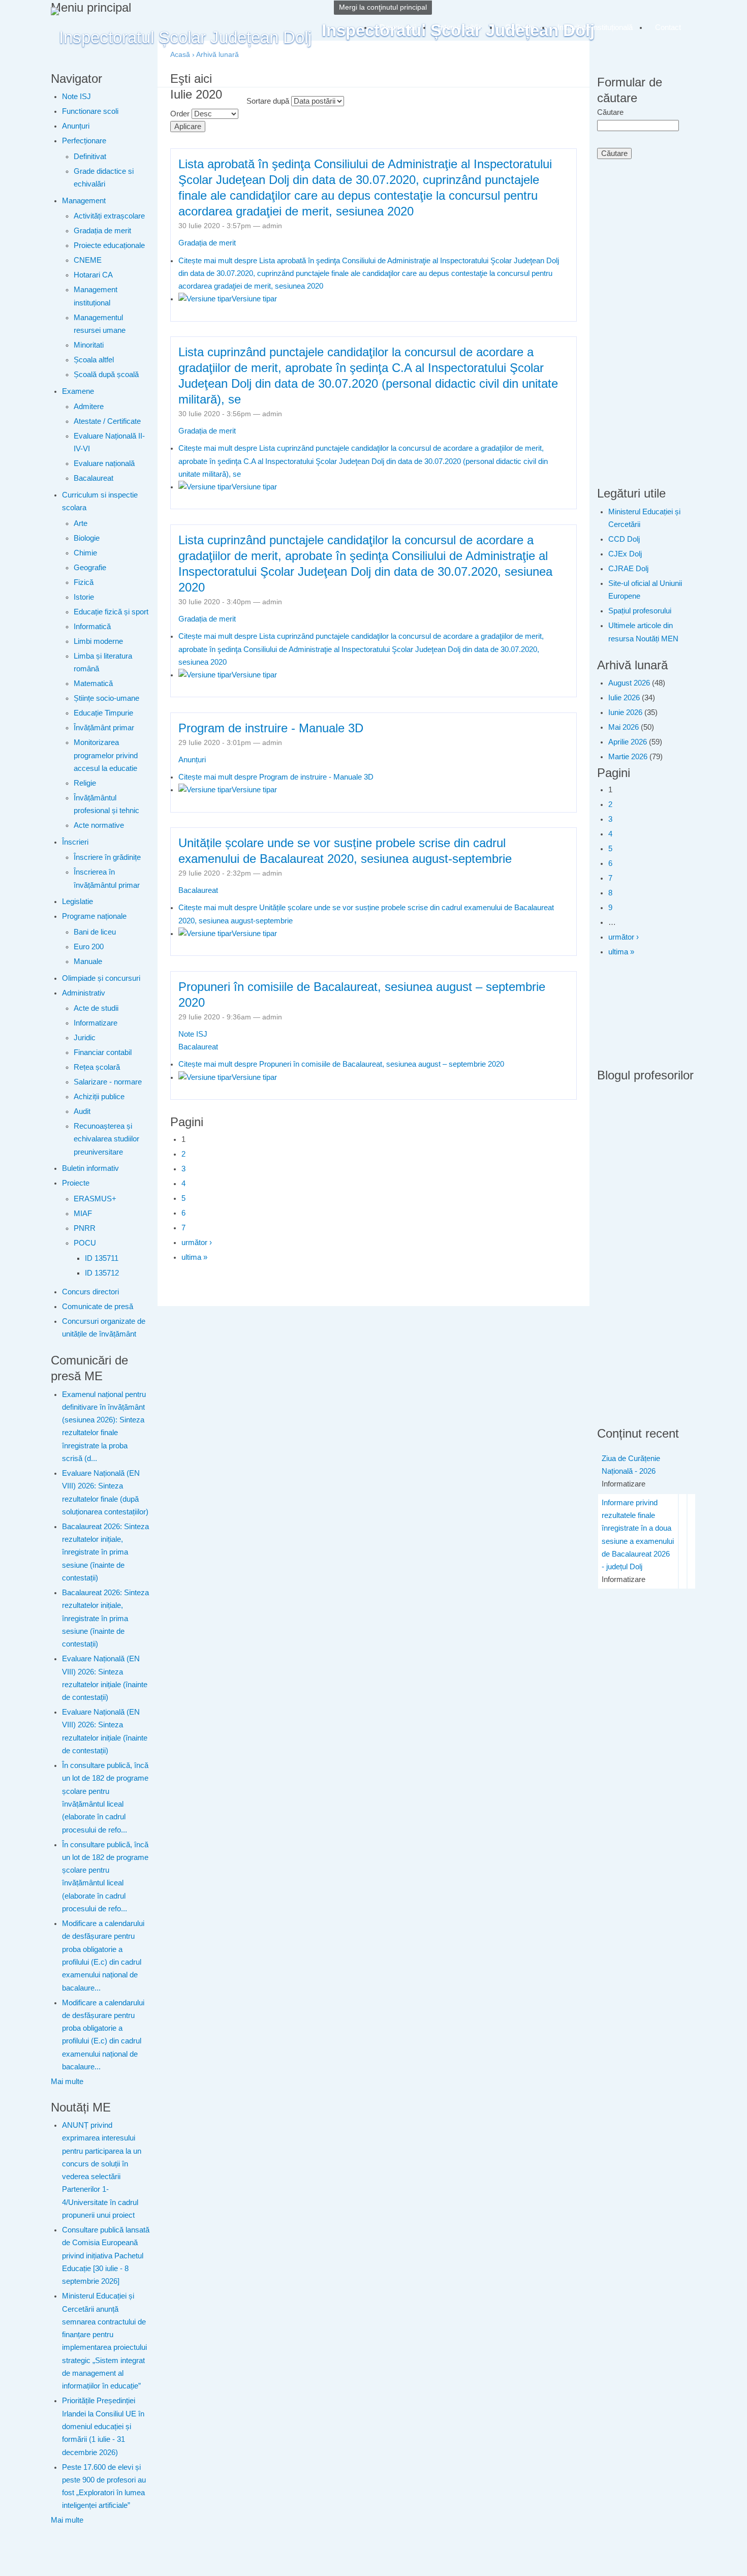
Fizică (84, 582)
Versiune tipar (254, 299)
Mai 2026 (624, 727)
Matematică (93, 684)
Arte (81, 523)
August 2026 (629, 683)
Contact (668, 27)
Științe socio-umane (106, 698)
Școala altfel (94, 360)
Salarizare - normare (108, 1082)
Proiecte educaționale (109, 245)
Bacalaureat (94, 478)
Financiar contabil (103, 1052)
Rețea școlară (97, 1067)
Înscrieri (75, 842)
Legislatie (77, 902)
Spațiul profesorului (640, 611)
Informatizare (96, 1023)
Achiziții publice (99, 1097)
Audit (82, 1111)
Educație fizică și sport (111, 612)
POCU (85, 1243)
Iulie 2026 (624, 698)
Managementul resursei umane (100, 324)
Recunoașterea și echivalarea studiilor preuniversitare (106, 1139)
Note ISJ (76, 97)
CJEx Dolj (625, 554)
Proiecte (76, 1183)
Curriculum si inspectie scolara (100, 501)
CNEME (88, 260)
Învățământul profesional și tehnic (106, 804)
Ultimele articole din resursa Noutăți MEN (643, 632)
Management (84, 201)
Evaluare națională (104, 463)
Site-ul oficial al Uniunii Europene (645, 590)
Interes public (460, 27)
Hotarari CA (93, 275)
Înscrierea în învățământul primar (107, 878)
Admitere (89, 407)
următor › (197, 1243)
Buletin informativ (90, 1168)
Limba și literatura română (103, 662)
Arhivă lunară (217, 55)
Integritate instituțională (595, 27)
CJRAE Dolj (628, 569)
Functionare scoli (90, 111)
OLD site (520, 27)
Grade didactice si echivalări (104, 178)
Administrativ (84, 993)
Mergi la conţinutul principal (383, 7)
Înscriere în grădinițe (107, 857)
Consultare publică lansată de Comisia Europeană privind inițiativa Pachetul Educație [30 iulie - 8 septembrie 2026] (106, 2256)
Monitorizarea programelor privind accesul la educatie (106, 755)
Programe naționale (94, 916)
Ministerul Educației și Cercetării (644, 518)
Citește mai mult (369, 274)
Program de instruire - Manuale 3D (271, 728)
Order (181, 114)
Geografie (90, 568)
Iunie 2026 (625, 712)
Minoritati (89, 345)
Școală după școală (106, 375)
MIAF (83, 1214)
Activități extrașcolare (109, 216)
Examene (78, 391)
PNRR (85, 1228)
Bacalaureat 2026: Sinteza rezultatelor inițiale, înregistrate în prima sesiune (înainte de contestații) (105, 1552)
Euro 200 (89, 947)
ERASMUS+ (95, 1199)
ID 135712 (102, 1273)
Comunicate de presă (98, 1307)
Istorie (84, 597)
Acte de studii (96, 1008)
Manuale (88, 961)
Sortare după (269, 101)
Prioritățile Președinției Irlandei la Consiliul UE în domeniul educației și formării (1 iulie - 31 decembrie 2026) (103, 2426)
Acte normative (99, 825)
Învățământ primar (104, 728)
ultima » (194, 1257)
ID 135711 (102, 1258)
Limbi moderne (98, 641)
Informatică (92, 627)
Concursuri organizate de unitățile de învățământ (104, 1328)
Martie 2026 (628, 757)
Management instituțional (96, 296)
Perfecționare (84, 141)
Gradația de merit (102, 231)
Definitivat (90, 157)
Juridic (85, 1038)
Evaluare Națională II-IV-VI (109, 442)
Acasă (180, 55)
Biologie (87, 538)
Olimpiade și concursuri (101, 978)
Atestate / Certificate (107, 421)
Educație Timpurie (103, 713)
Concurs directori (90, 1292)
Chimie (85, 553)
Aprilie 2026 (628, 742)
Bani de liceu (95, 932)
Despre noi (398, 27)
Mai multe (67, 2082)
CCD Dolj (624, 539)
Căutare (610, 112)
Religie (85, 783)
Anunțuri (76, 126)
